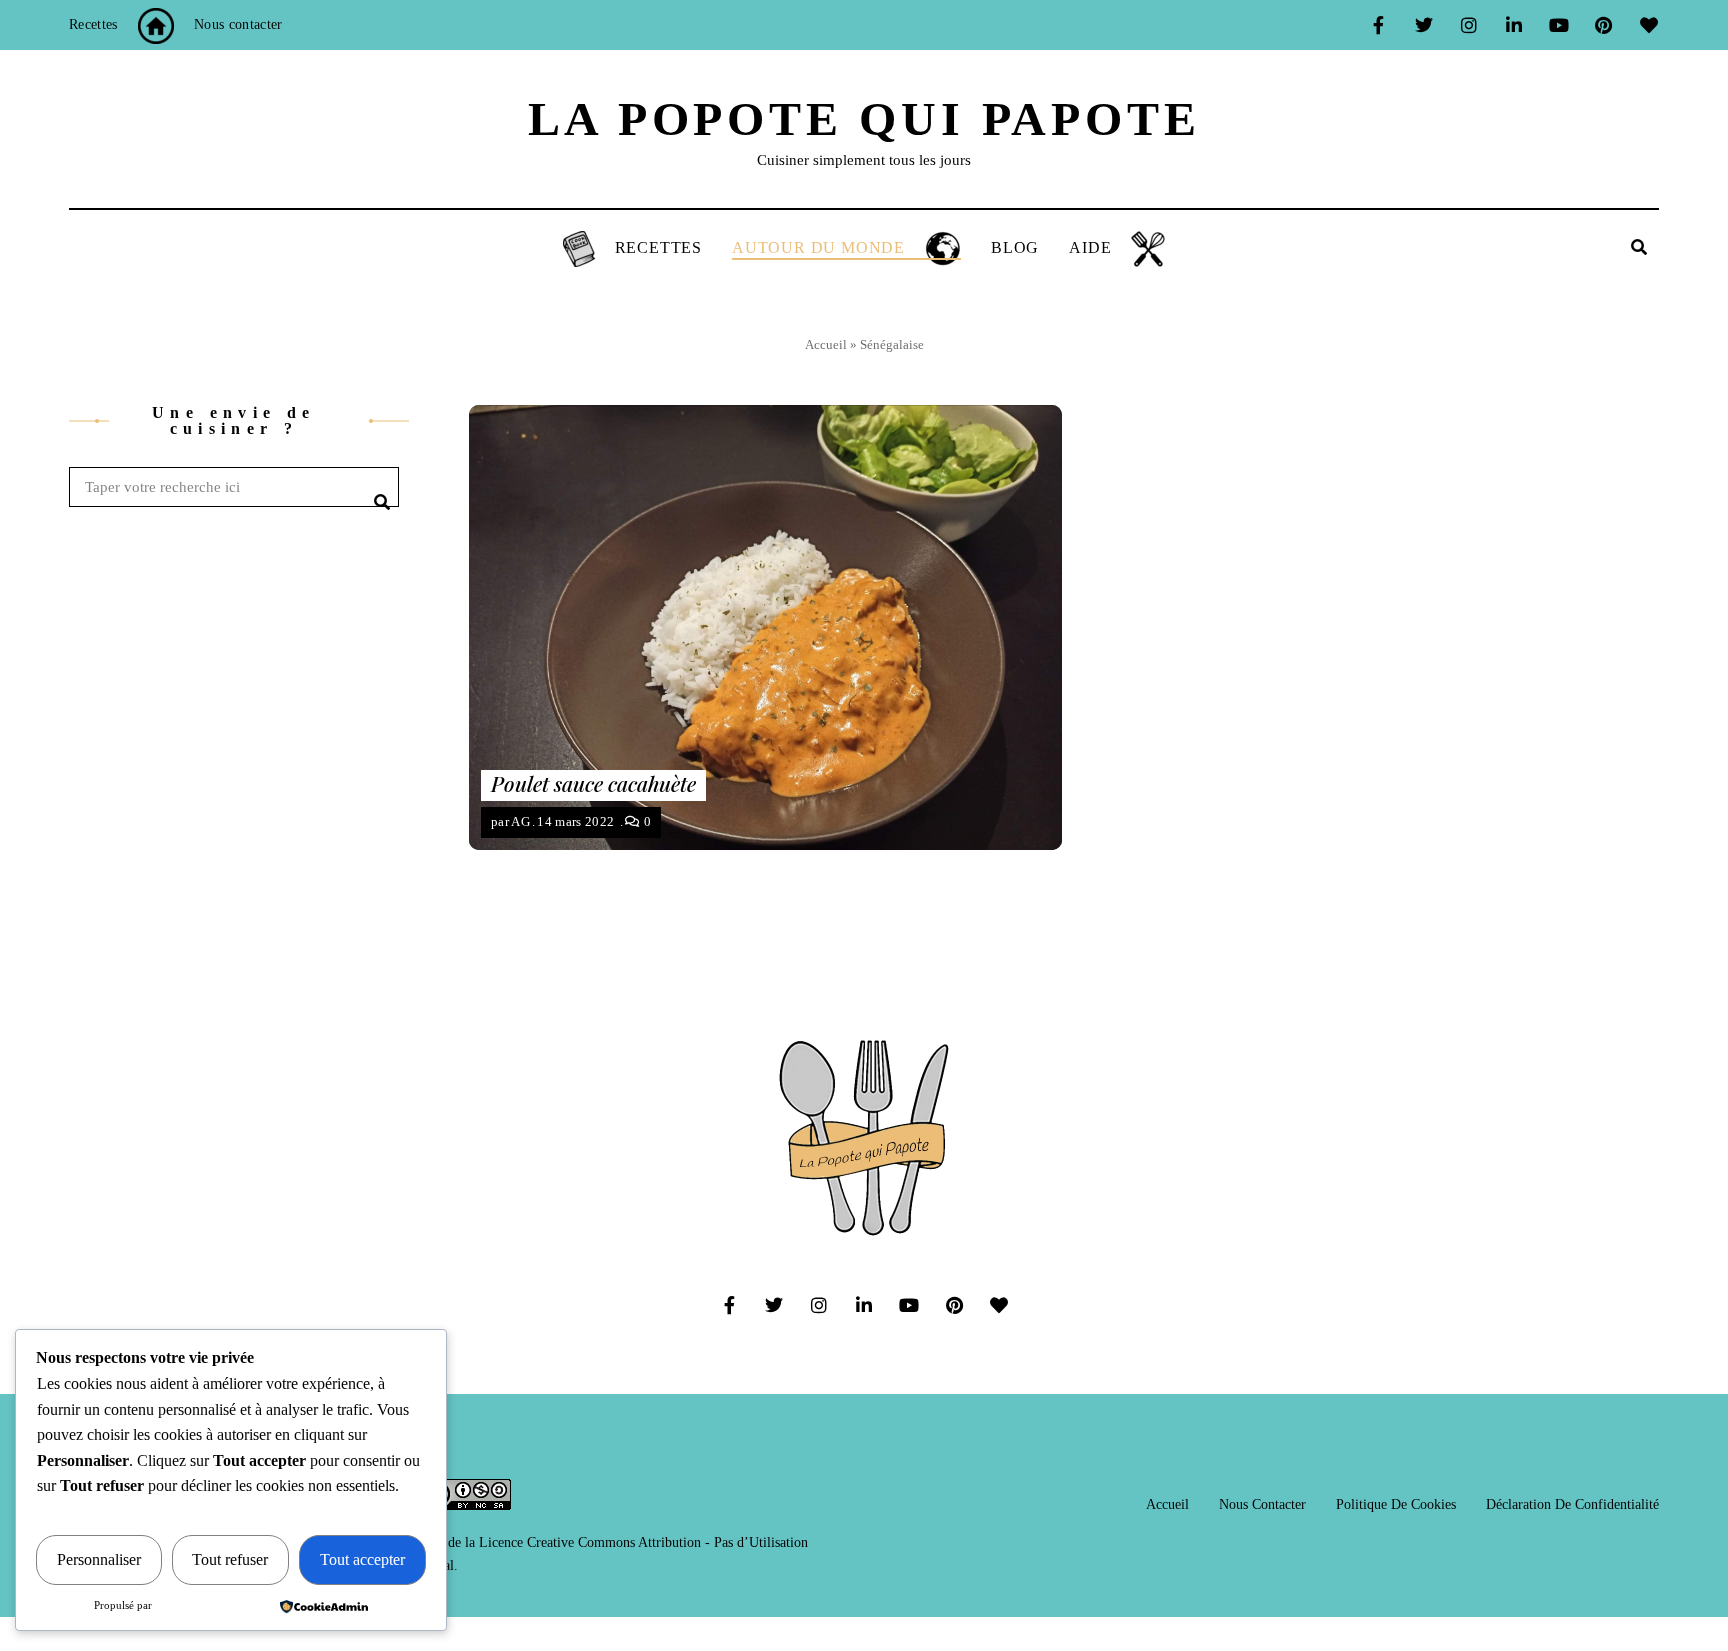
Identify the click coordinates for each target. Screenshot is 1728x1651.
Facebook (1378, 25)
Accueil (826, 344)
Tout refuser (230, 1559)
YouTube (1558, 25)
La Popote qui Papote (864, 118)
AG (520, 821)
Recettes (93, 24)
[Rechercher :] (234, 487)
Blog (1015, 247)
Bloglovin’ (1648, 25)
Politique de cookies (1396, 1504)
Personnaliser (99, 1559)
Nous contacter (238, 24)
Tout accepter (362, 1559)
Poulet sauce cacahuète (593, 783)
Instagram (1468, 25)
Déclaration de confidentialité (1572, 1504)
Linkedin (1513, 25)
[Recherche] (379, 487)
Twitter (1423, 25)
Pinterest (1603, 25)
